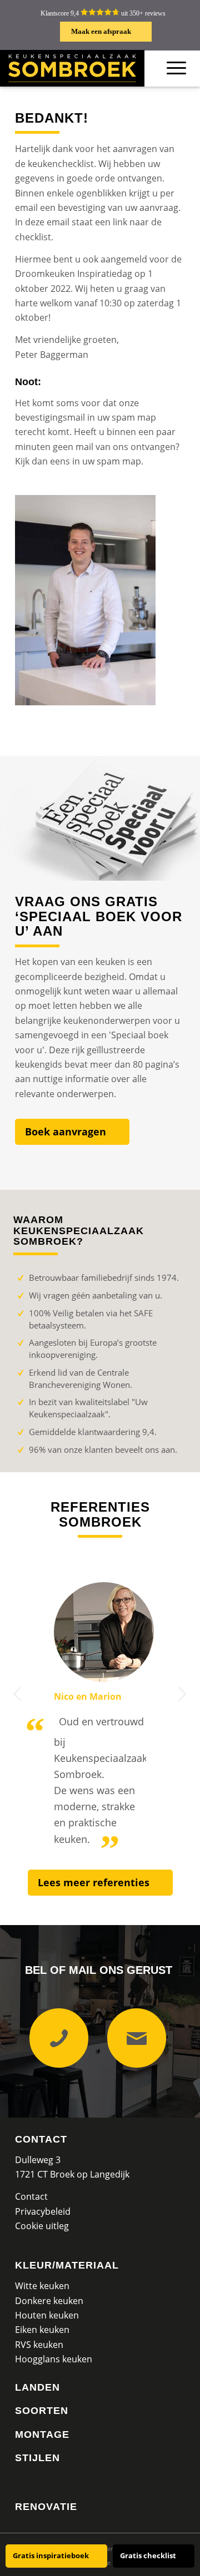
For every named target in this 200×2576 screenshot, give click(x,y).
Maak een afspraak (101, 31)
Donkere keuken (49, 2301)
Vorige (18, 1694)
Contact (41, 2139)
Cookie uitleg (42, 2226)
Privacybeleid (43, 2211)
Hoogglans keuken (54, 2359)
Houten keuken (47, 2315)
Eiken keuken (42, 2330)
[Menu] (176, 68)
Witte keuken (42, 2286)
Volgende (182, 1694)
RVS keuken (39, 2345)
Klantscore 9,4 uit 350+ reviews (103, 13)
